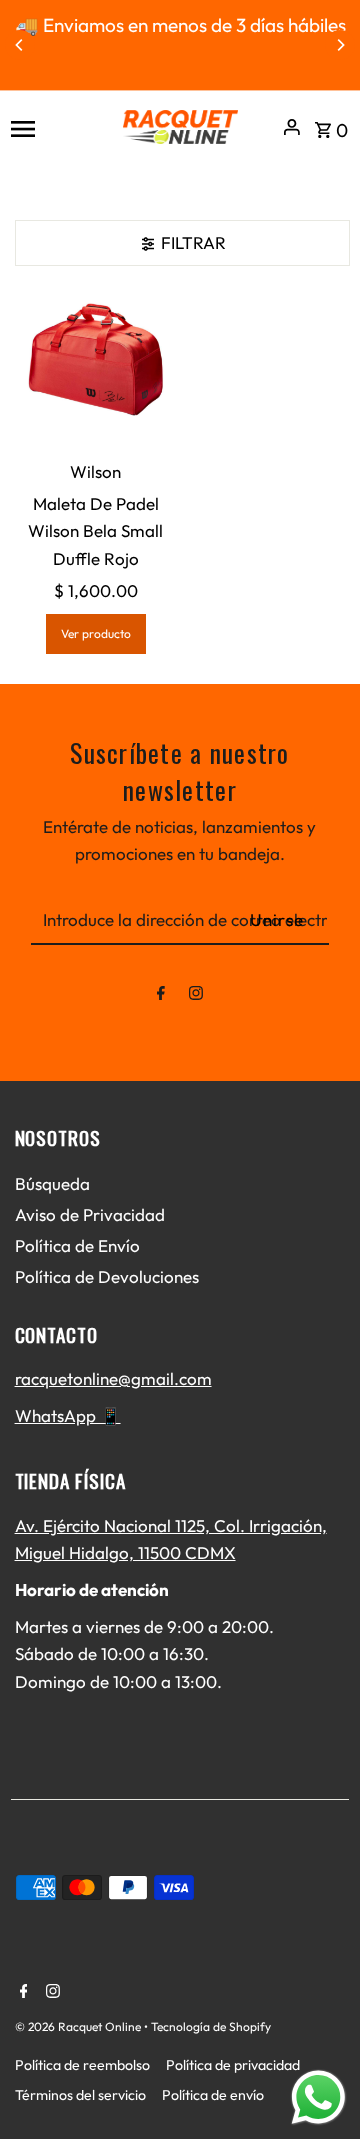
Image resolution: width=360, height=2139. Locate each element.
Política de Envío (77, 1245)
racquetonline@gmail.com (113, 1378)
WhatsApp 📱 (68, 1415)
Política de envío (213, 2095)
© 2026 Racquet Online (79, 2026)
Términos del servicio (80, 2095)
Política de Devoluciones (107, 1276)
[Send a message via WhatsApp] (318, 2097)
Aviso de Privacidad (90, 1214)
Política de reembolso (82, 2065)
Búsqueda (52, 1183)
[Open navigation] (58, 127)
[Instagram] (196, 996)
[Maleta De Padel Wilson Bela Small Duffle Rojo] (96, 367)
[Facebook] (161, 996)
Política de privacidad (233, 2065)
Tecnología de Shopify (211, 2026)
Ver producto (96, 633)
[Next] (340, 45)
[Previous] (20, 45)
